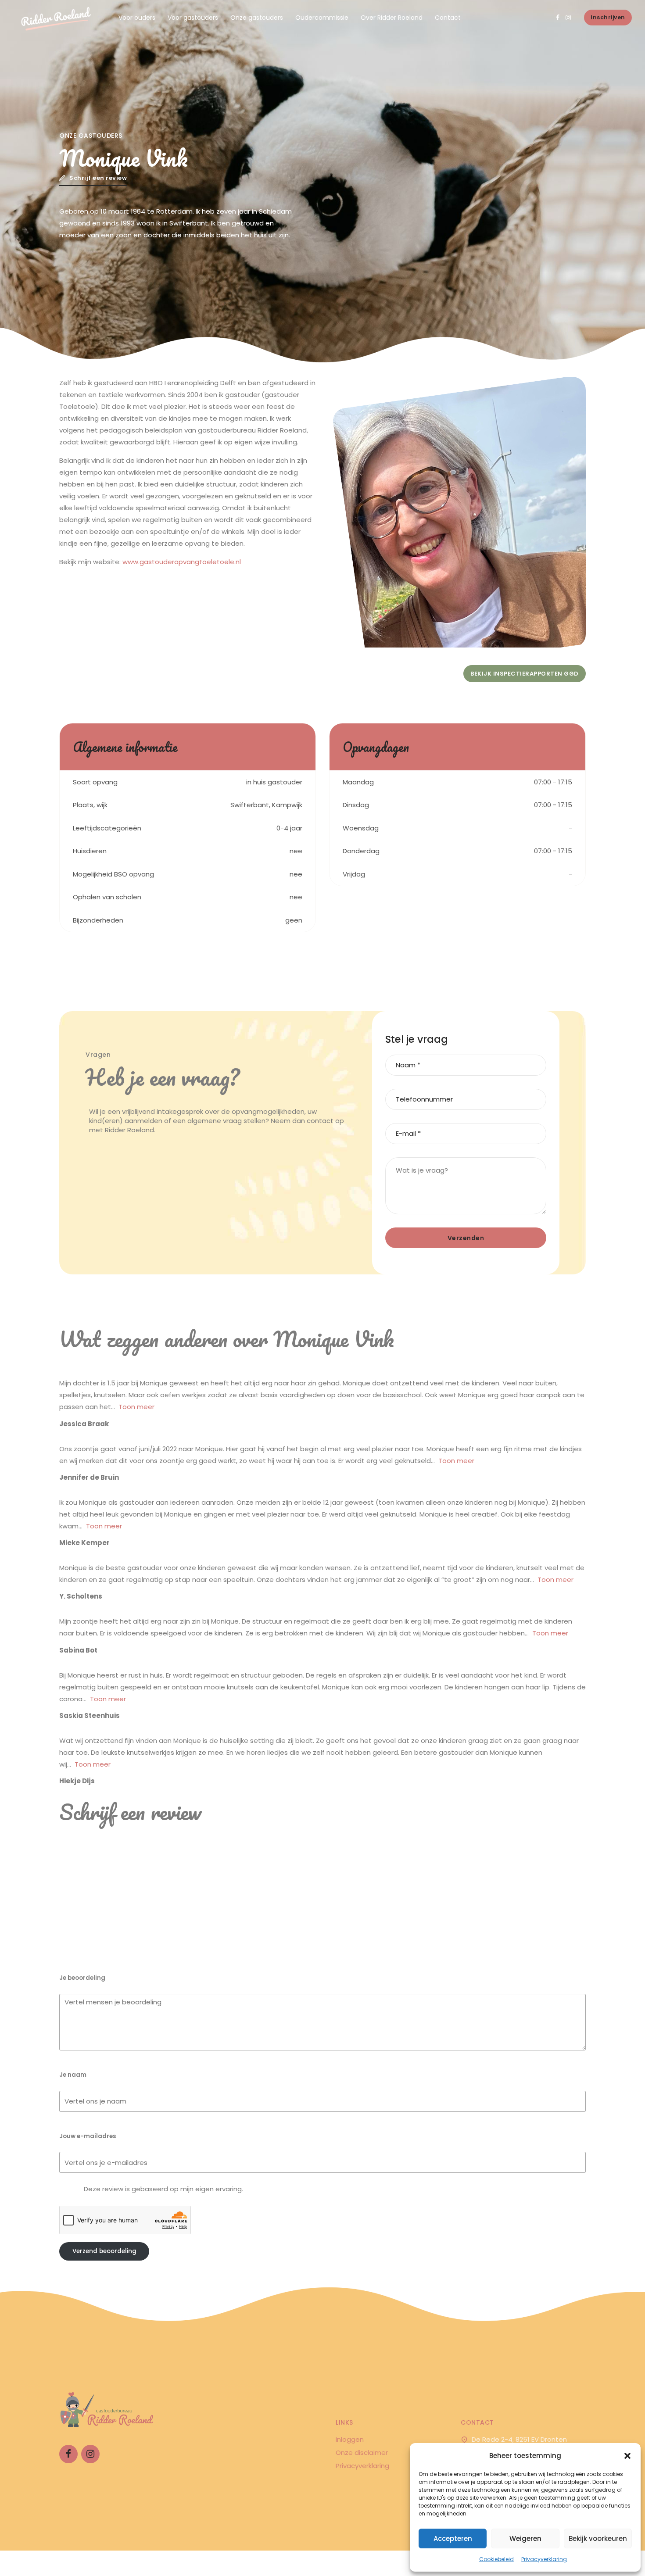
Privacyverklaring (544, 2559)
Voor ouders (137, 18)
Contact (448, 18)
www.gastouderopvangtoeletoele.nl (183, 562)
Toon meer (136, 1407)
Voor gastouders (193, 18)
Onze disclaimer (362, 2452)
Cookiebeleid (496, 2559)
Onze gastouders (257, 18)
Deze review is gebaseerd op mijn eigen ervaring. (163, 2189)
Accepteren (453, 2538)
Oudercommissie (322, 18)
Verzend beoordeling (104, 2251)
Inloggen (350, 2439)
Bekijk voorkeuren (598, 2538)
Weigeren (525, 2538)
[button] (627, 2456)
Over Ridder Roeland (392, 18)
